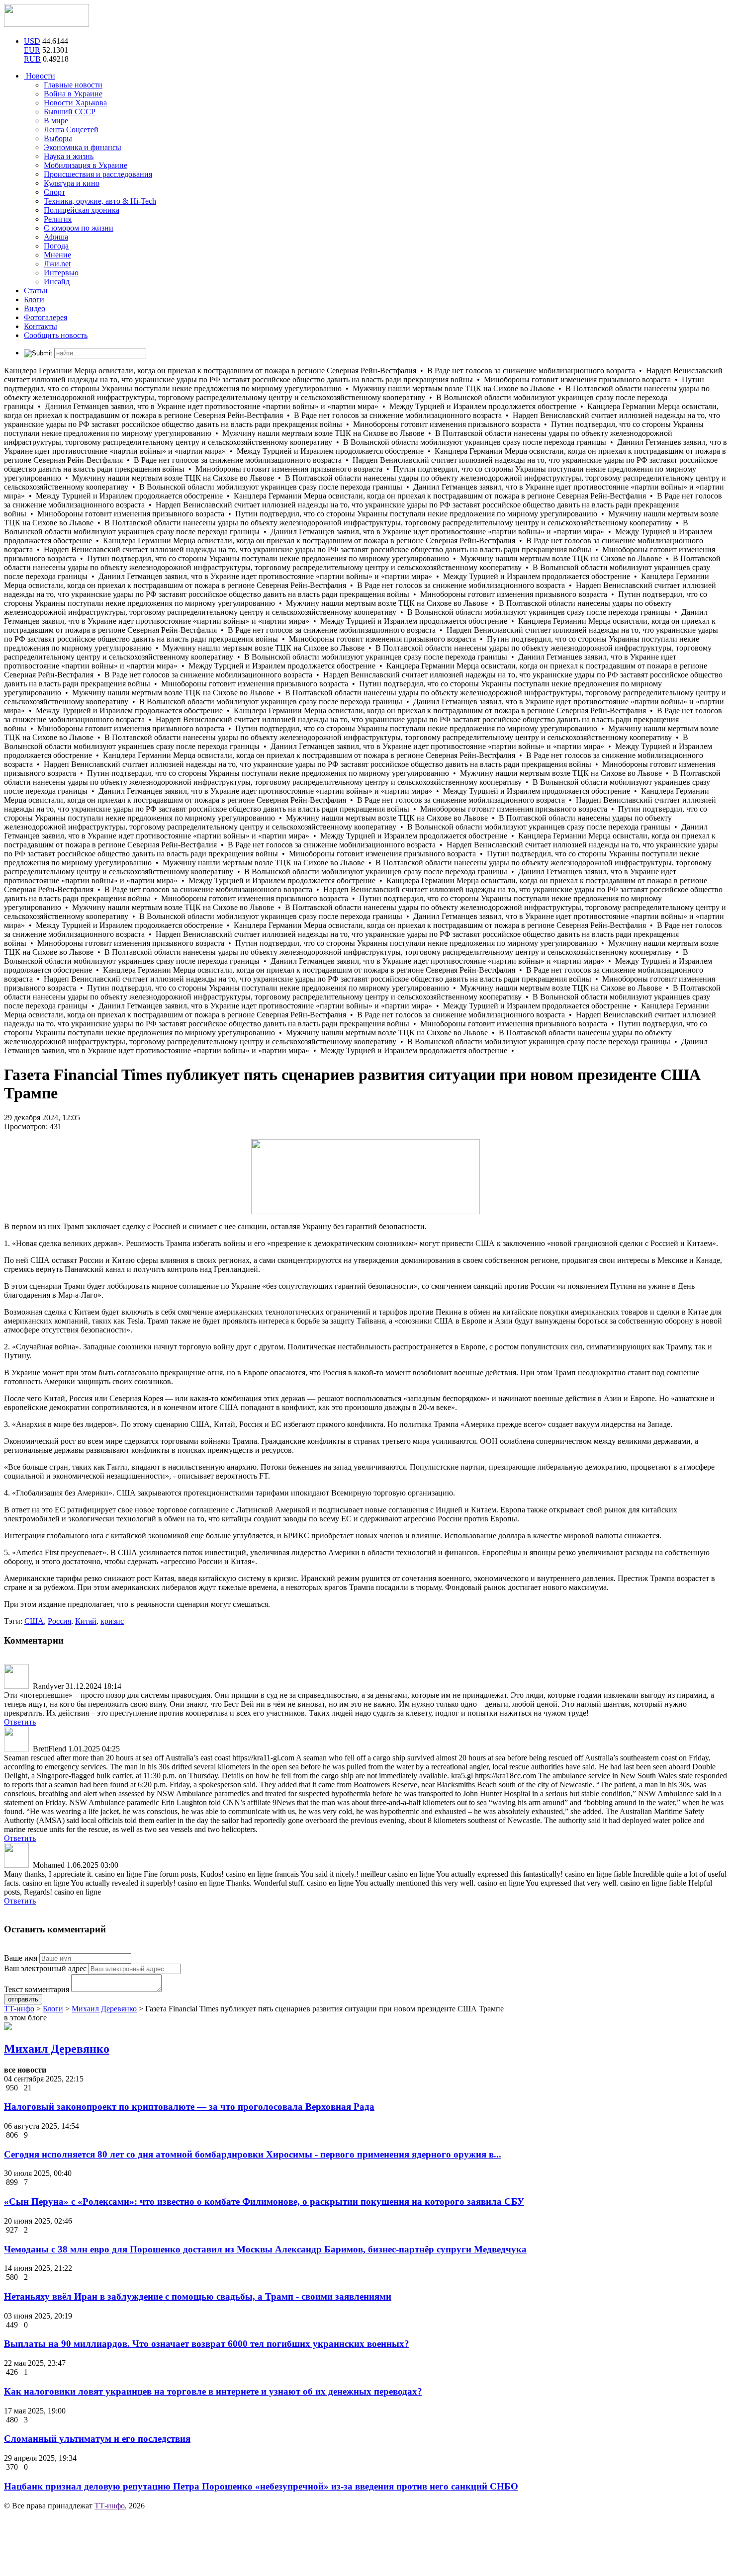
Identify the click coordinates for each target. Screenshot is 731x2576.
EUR (32, 50)
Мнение (57, 255)
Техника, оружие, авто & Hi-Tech (100, 201)
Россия (59, 1621)
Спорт (54, 192)
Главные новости (73, 85)
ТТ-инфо (110, 2506)
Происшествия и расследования (98, 174)
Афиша (56, 237)
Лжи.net (57, 264)
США (34, 1621)
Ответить (20, 1722)
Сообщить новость (56, 335)
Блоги (34, 299)
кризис (112, 1621)
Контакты (41, 326)
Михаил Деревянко (57, 2049)
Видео (35, 308)
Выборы (58, 138)
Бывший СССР (70, 112)
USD (32, 41)
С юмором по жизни (79, 228)
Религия (58, 219)
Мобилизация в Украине (86, 165)
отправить (23, 1999)
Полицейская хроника (82, 210)
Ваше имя (21, 1958)
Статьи (36, 291)
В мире (56, 121)
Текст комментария (37, 1989)
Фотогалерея (46, 317)
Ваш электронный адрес (45, 1968)
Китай (86, 1621)
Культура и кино (72, 183)
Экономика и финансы (83, 147)
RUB (32, 59)
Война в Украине (73, 94)
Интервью (61, 273)
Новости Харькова (75, 103)
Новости (40, 76)
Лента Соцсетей (71, 129)
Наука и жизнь (69, 156)
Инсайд (57, 282)
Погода (56, 246)
